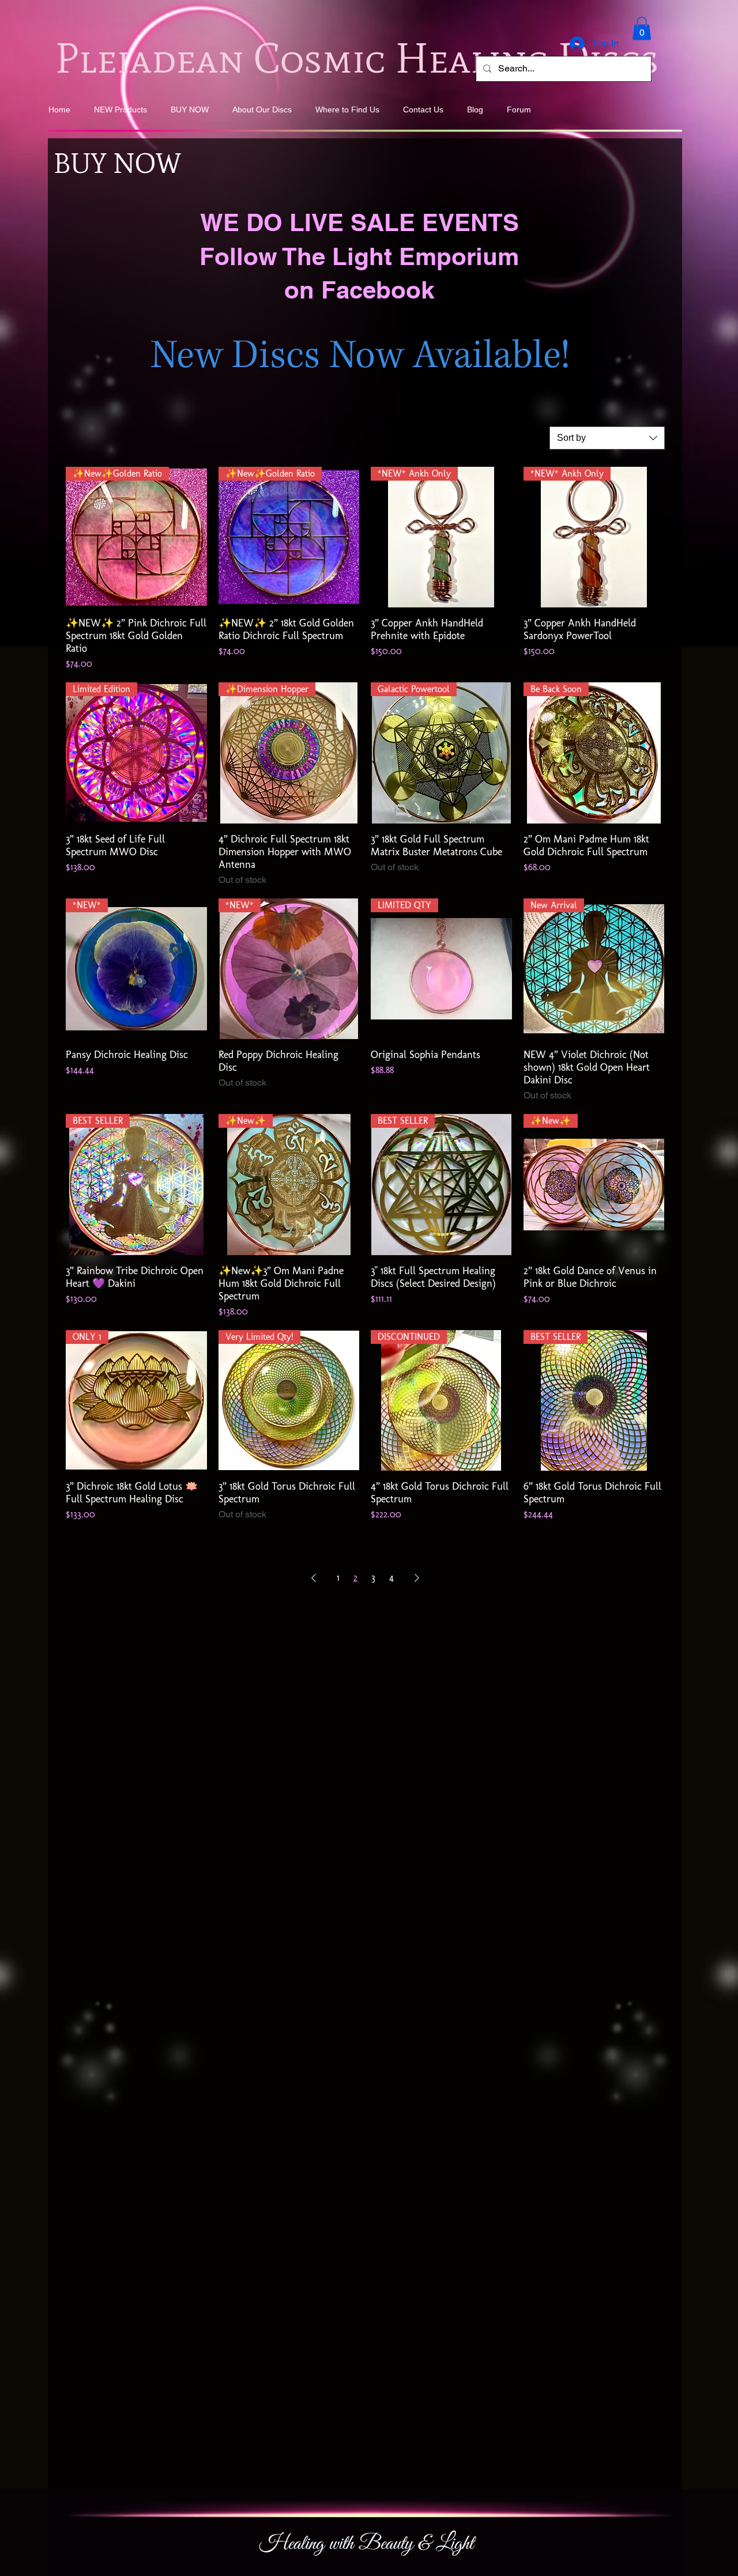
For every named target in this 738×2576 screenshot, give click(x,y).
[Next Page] (417, 1578)
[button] (642, 29)
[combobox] (607, 438)
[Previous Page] (314, 1578)
